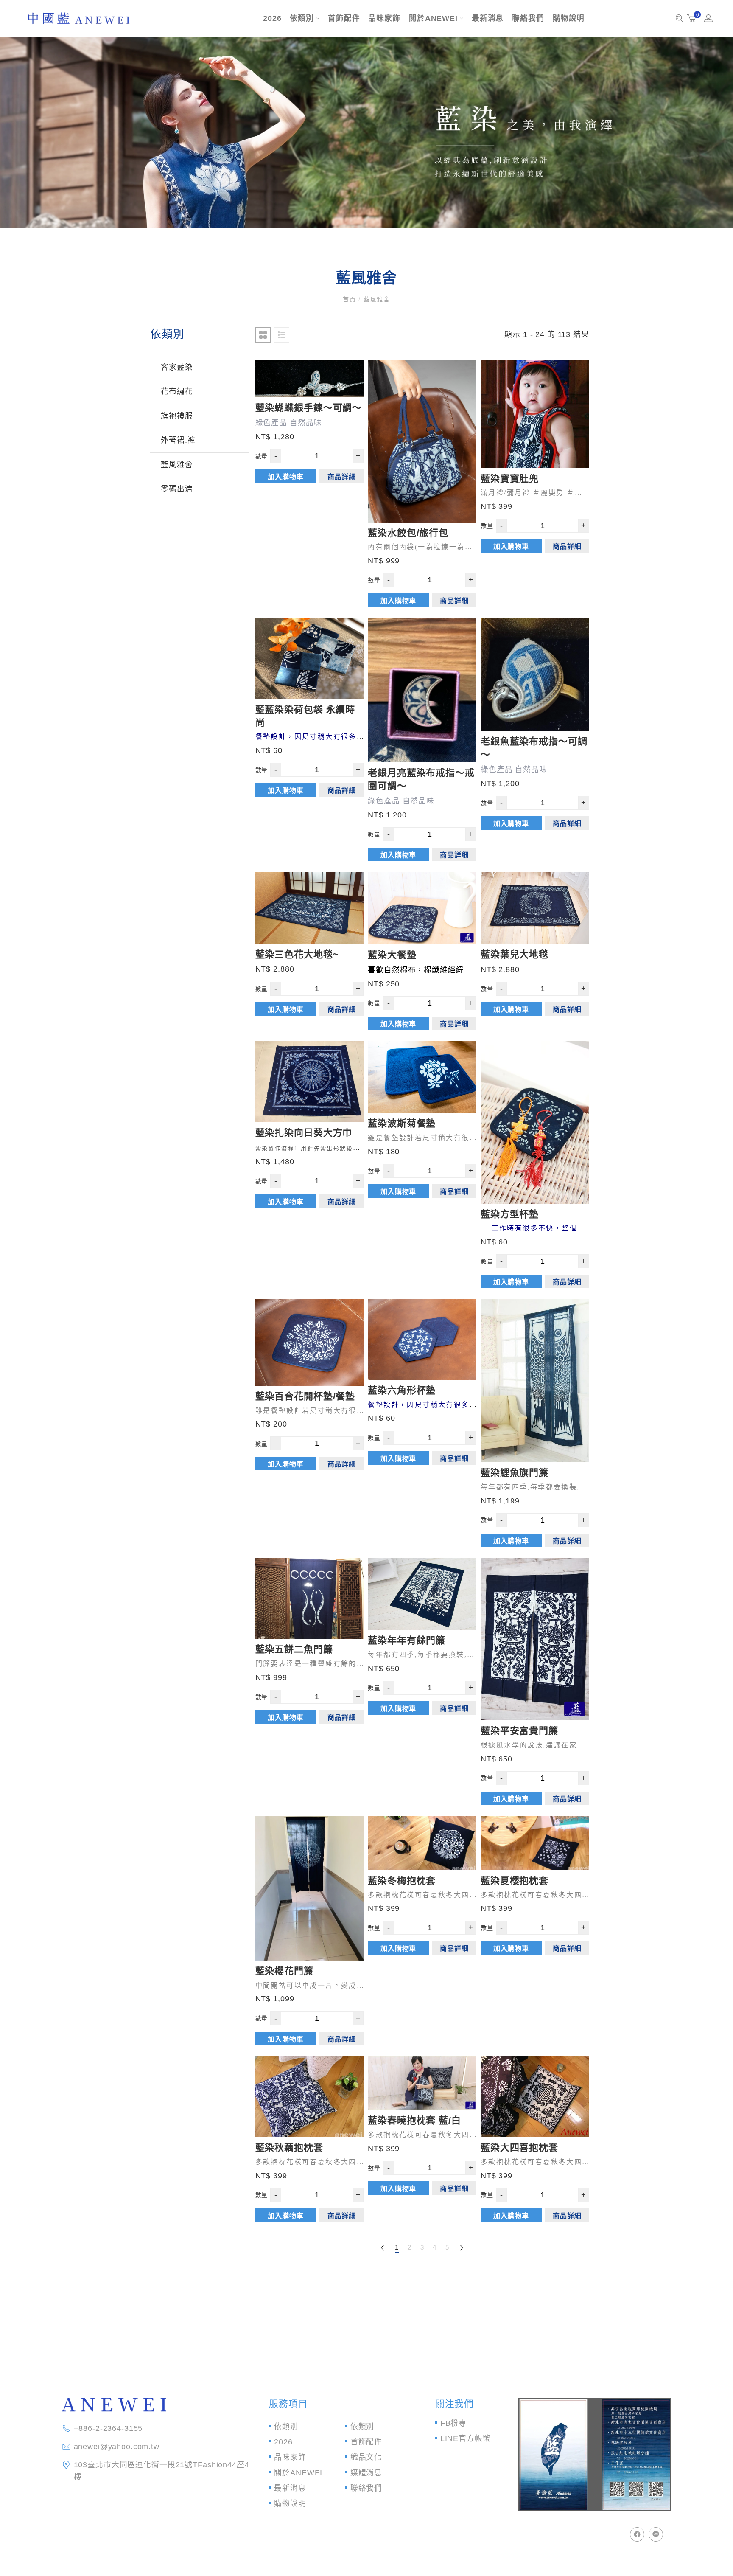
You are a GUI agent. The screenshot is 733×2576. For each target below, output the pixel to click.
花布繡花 (177, 391)
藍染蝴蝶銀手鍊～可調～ (309, 408)
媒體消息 (366, 2473)
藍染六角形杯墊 (402, 1390)
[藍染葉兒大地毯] (535, 908)
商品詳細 (342, 477)
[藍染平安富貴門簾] (535, 1639)
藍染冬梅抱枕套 (402, 1881)
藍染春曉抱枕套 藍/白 (414, 2120)
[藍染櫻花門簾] (310, 1888)
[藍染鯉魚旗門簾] (535, 1381)
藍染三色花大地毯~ (297, 954)
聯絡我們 (528, 18)
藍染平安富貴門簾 (519, 1731)
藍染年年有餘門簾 (407, 1640)
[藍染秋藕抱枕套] (310, 2097)
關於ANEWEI (433, 18)
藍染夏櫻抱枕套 (515, 1881)
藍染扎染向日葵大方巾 (304, 1133)
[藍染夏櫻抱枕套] (535, 1843)
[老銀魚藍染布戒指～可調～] (535, 674)
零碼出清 (177, 489)
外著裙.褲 (178, 440)
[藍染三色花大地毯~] (310, 908)
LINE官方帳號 (466, 2438)
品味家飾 (384, 18)
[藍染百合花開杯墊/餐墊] (310, 1342)
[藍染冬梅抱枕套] (422, 1843)
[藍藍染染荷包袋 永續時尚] (310, 658)
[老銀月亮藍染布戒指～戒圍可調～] (422, 690)
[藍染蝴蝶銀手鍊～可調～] (310, 378)
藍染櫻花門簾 (284, 1971)
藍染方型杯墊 (510, 1214)
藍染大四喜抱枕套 (519, 2148)
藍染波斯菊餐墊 (402, 1123)
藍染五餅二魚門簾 (294, 1649)
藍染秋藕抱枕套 (289, 2148)
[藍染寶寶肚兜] (535, 414)
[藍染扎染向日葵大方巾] (310, 1082)
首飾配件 (344, 18)
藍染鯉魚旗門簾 (515, 1473)
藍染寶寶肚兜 (510, 479)
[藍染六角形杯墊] (422, 1339)
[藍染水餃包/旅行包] (422, 441)
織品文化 (366, 2457)
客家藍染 (177, 367)
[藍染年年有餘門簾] (422, 1594)
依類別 (302, 18)
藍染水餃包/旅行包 (408, 533)
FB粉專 (453, 2423)
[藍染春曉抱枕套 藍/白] (422, 2083)
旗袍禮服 (177, 416)
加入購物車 (285, 477)
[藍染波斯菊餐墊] (422, 1077)
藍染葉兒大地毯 (515, 954)
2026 (272, 18)
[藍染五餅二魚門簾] (310, 1598)
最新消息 (488, 18)
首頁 (351, 299)
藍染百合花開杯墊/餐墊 (305, 1396)
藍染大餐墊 (392, 955)
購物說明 (569, 18)
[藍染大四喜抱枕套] (535, 2097)
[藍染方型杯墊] (535, 1122)
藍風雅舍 (177, 465)
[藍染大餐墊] (422, 908)
